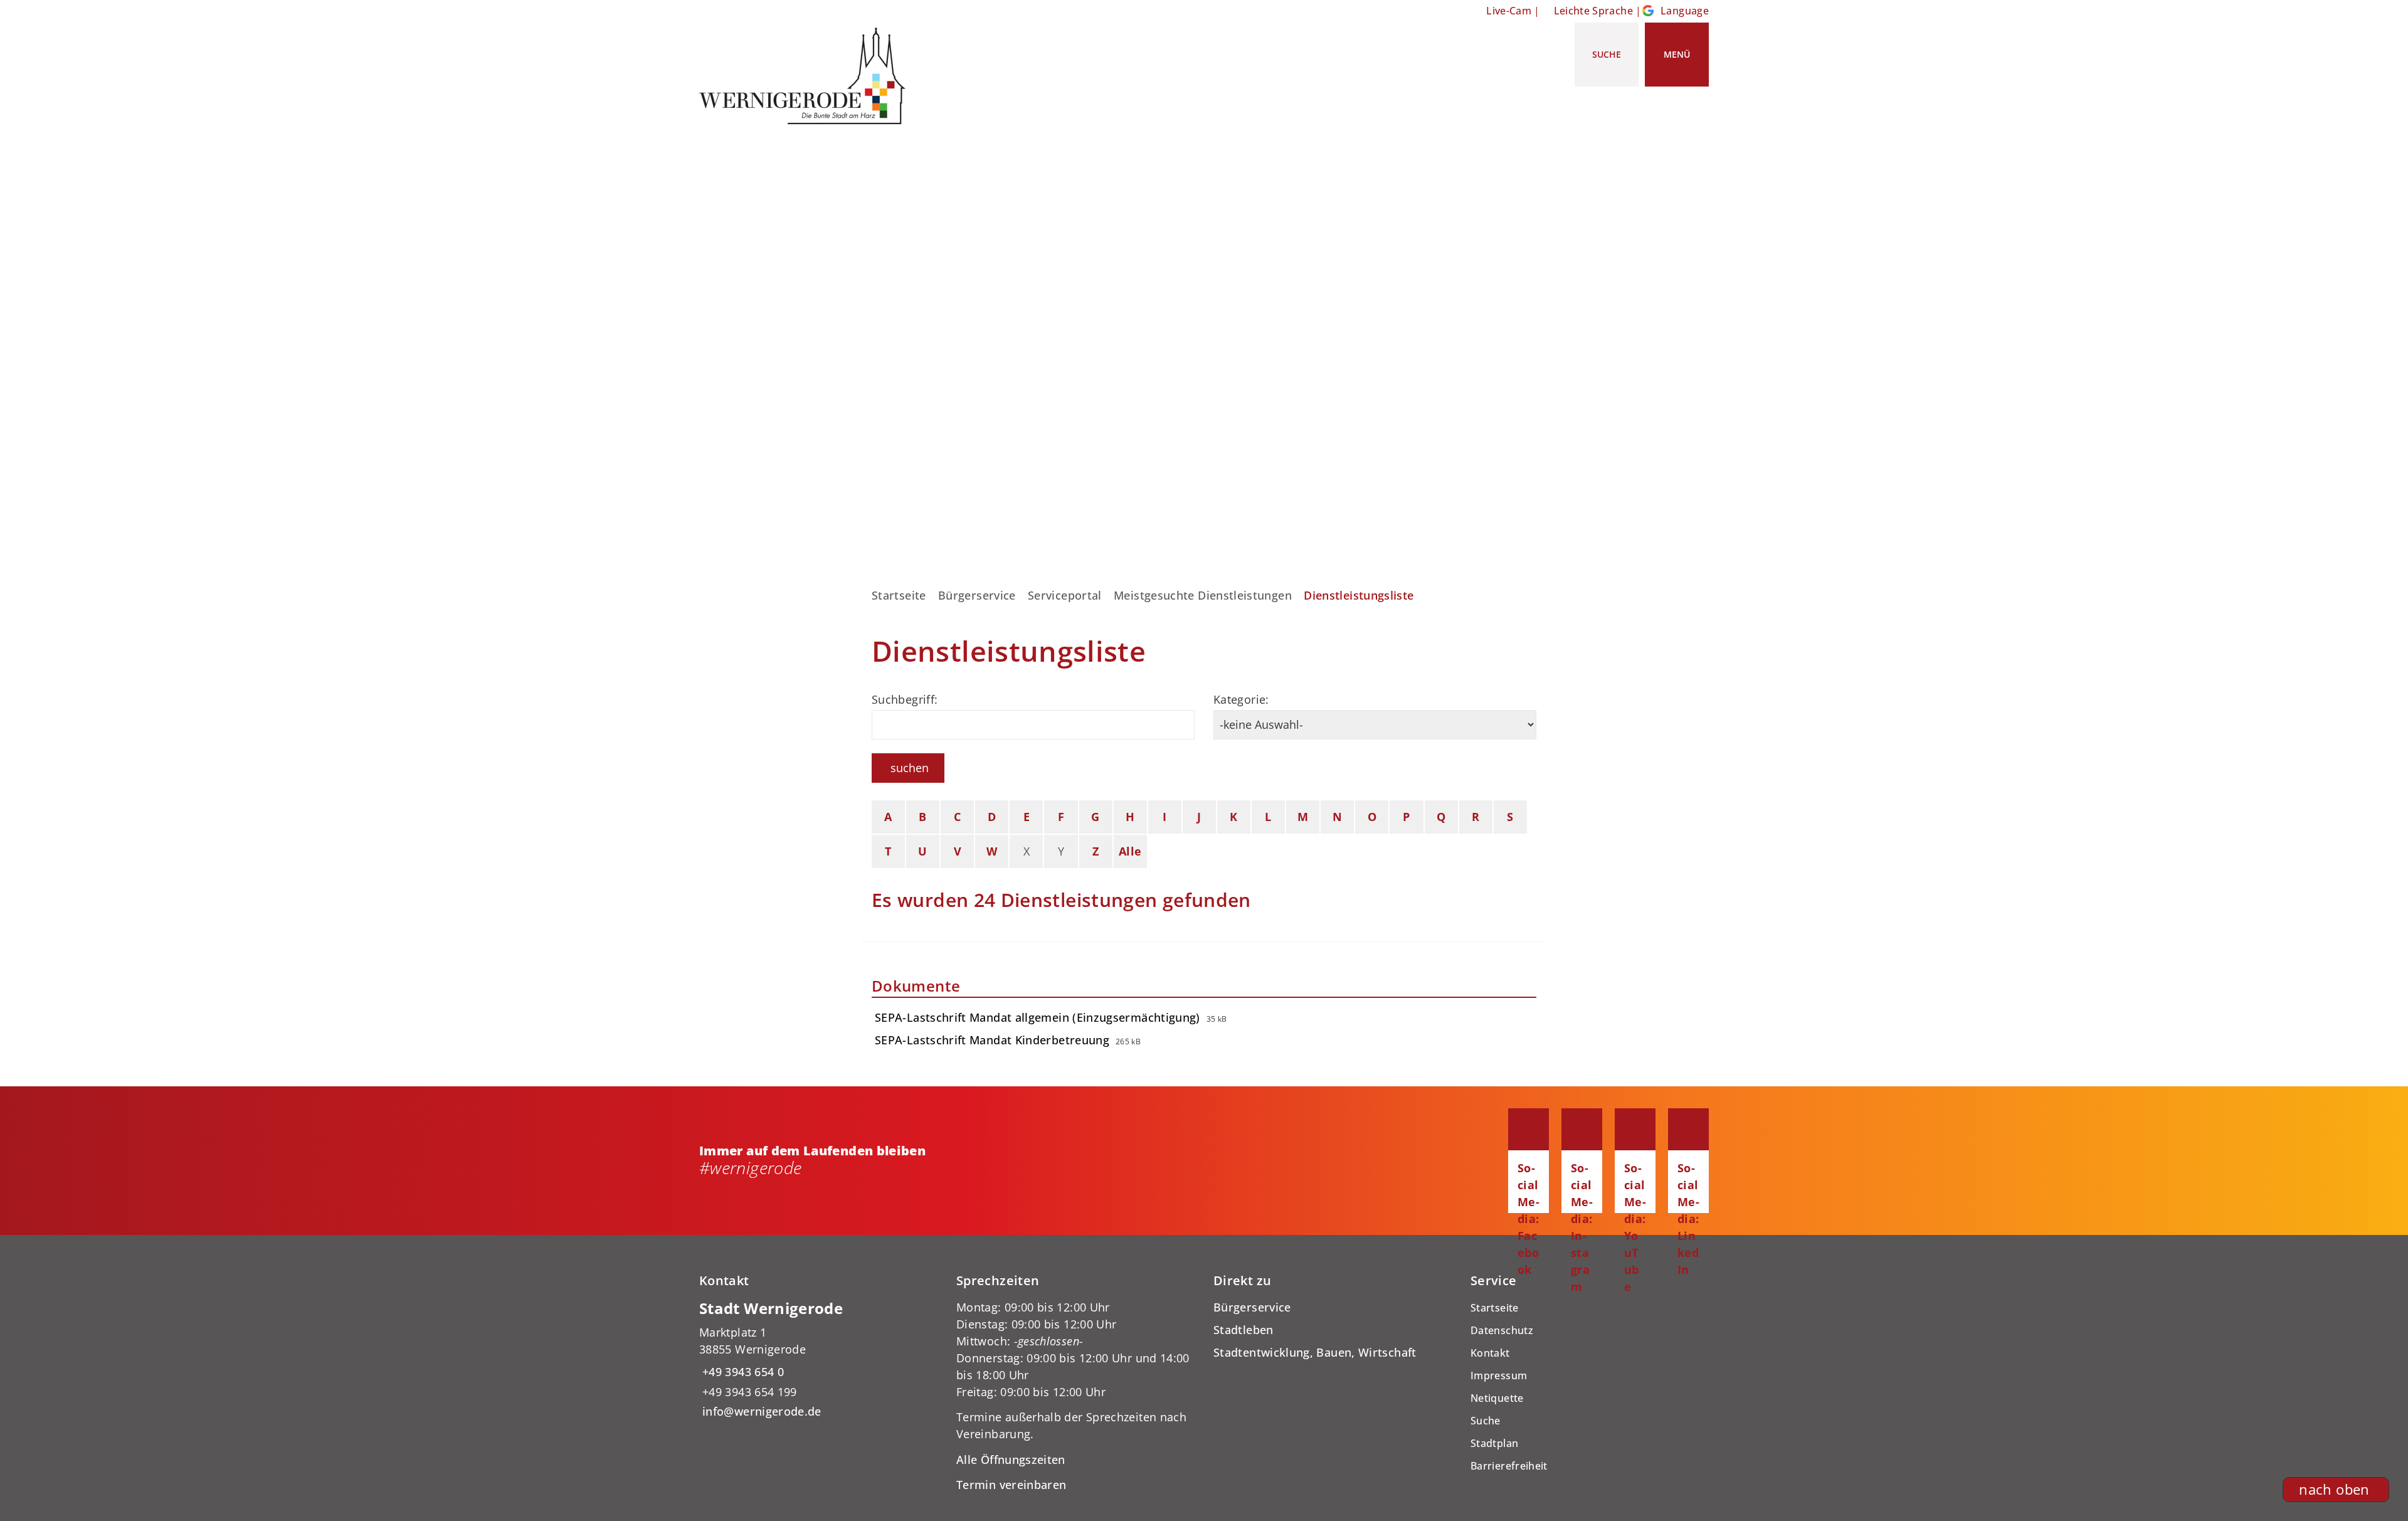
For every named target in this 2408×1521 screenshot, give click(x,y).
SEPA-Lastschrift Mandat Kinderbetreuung (992, 1040)
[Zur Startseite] (807, 76)
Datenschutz (1502, 1330)
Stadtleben (1244, 1330)
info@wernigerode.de (760, 1411)
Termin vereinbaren (1011, 1485)
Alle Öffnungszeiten (1011, 1460)
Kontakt (1490, 1353)
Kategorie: (1241, 699)
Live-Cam (1509, 11)
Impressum (1499, 1375)
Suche (1486, 1421)
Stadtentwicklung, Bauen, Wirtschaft (1315, 1352)
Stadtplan (1494, 1443)
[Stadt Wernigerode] (818, 1359)
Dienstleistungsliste (1359, 595)
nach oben (2334, 1489)
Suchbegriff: (905, 699)
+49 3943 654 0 (742, 1372)
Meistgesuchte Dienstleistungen (1203, 595)
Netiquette (1497, 1398)
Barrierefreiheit (1509, 1466)
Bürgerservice (977, 595)
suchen (910, 768)
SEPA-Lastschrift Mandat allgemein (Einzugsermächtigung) (1038, 1017)
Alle (1130, 851)
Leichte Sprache (1593, 11)
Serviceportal (1065, 595)
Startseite (899, 595)
